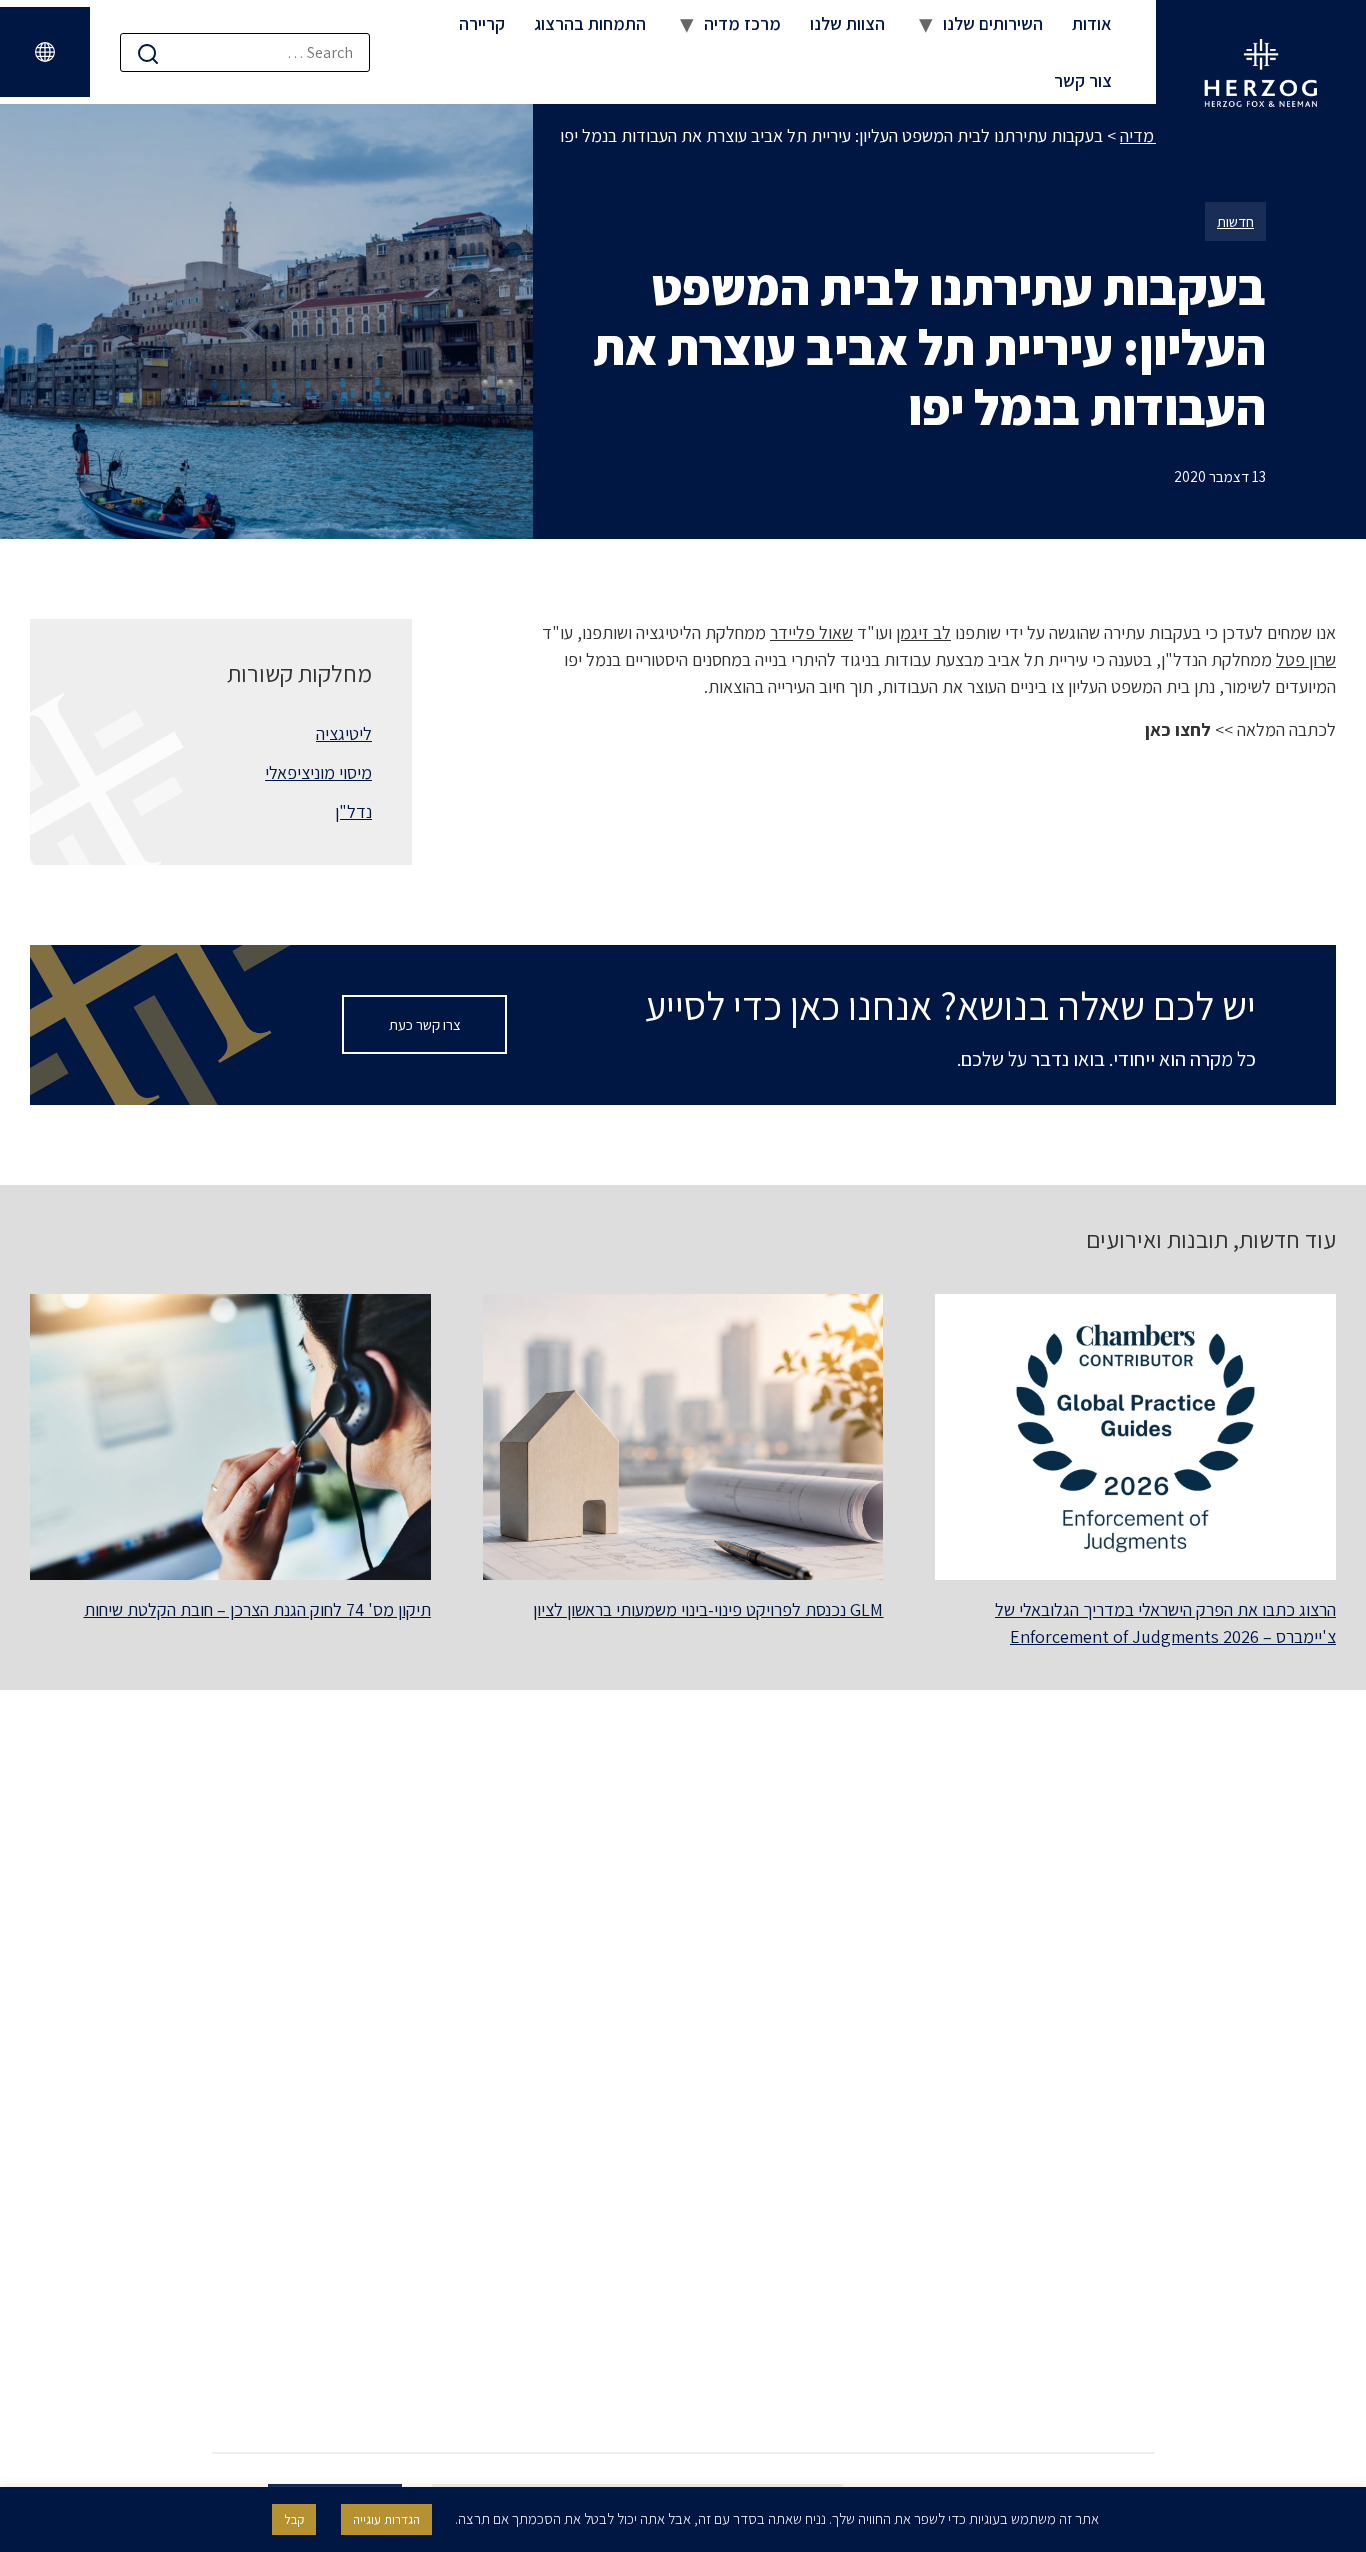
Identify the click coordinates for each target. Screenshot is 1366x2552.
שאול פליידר (811, 632)
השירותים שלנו (993, 23)
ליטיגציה (344, 733)
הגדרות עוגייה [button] (386, 2519)
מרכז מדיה (742, 23)
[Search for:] (245, 52)
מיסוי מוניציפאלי (318, 772)
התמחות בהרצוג (590, 23)
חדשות (1235, 221)
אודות (1092, 23)
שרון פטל (1306, 659)
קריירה (482, 23)
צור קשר (1083, 80)
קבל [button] (294, 2519)
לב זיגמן (923, 632)
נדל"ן (353, 811)
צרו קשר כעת (425, 1024)
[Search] (148, 53)
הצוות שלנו (847, 23)
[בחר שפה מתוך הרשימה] (45, 52)
